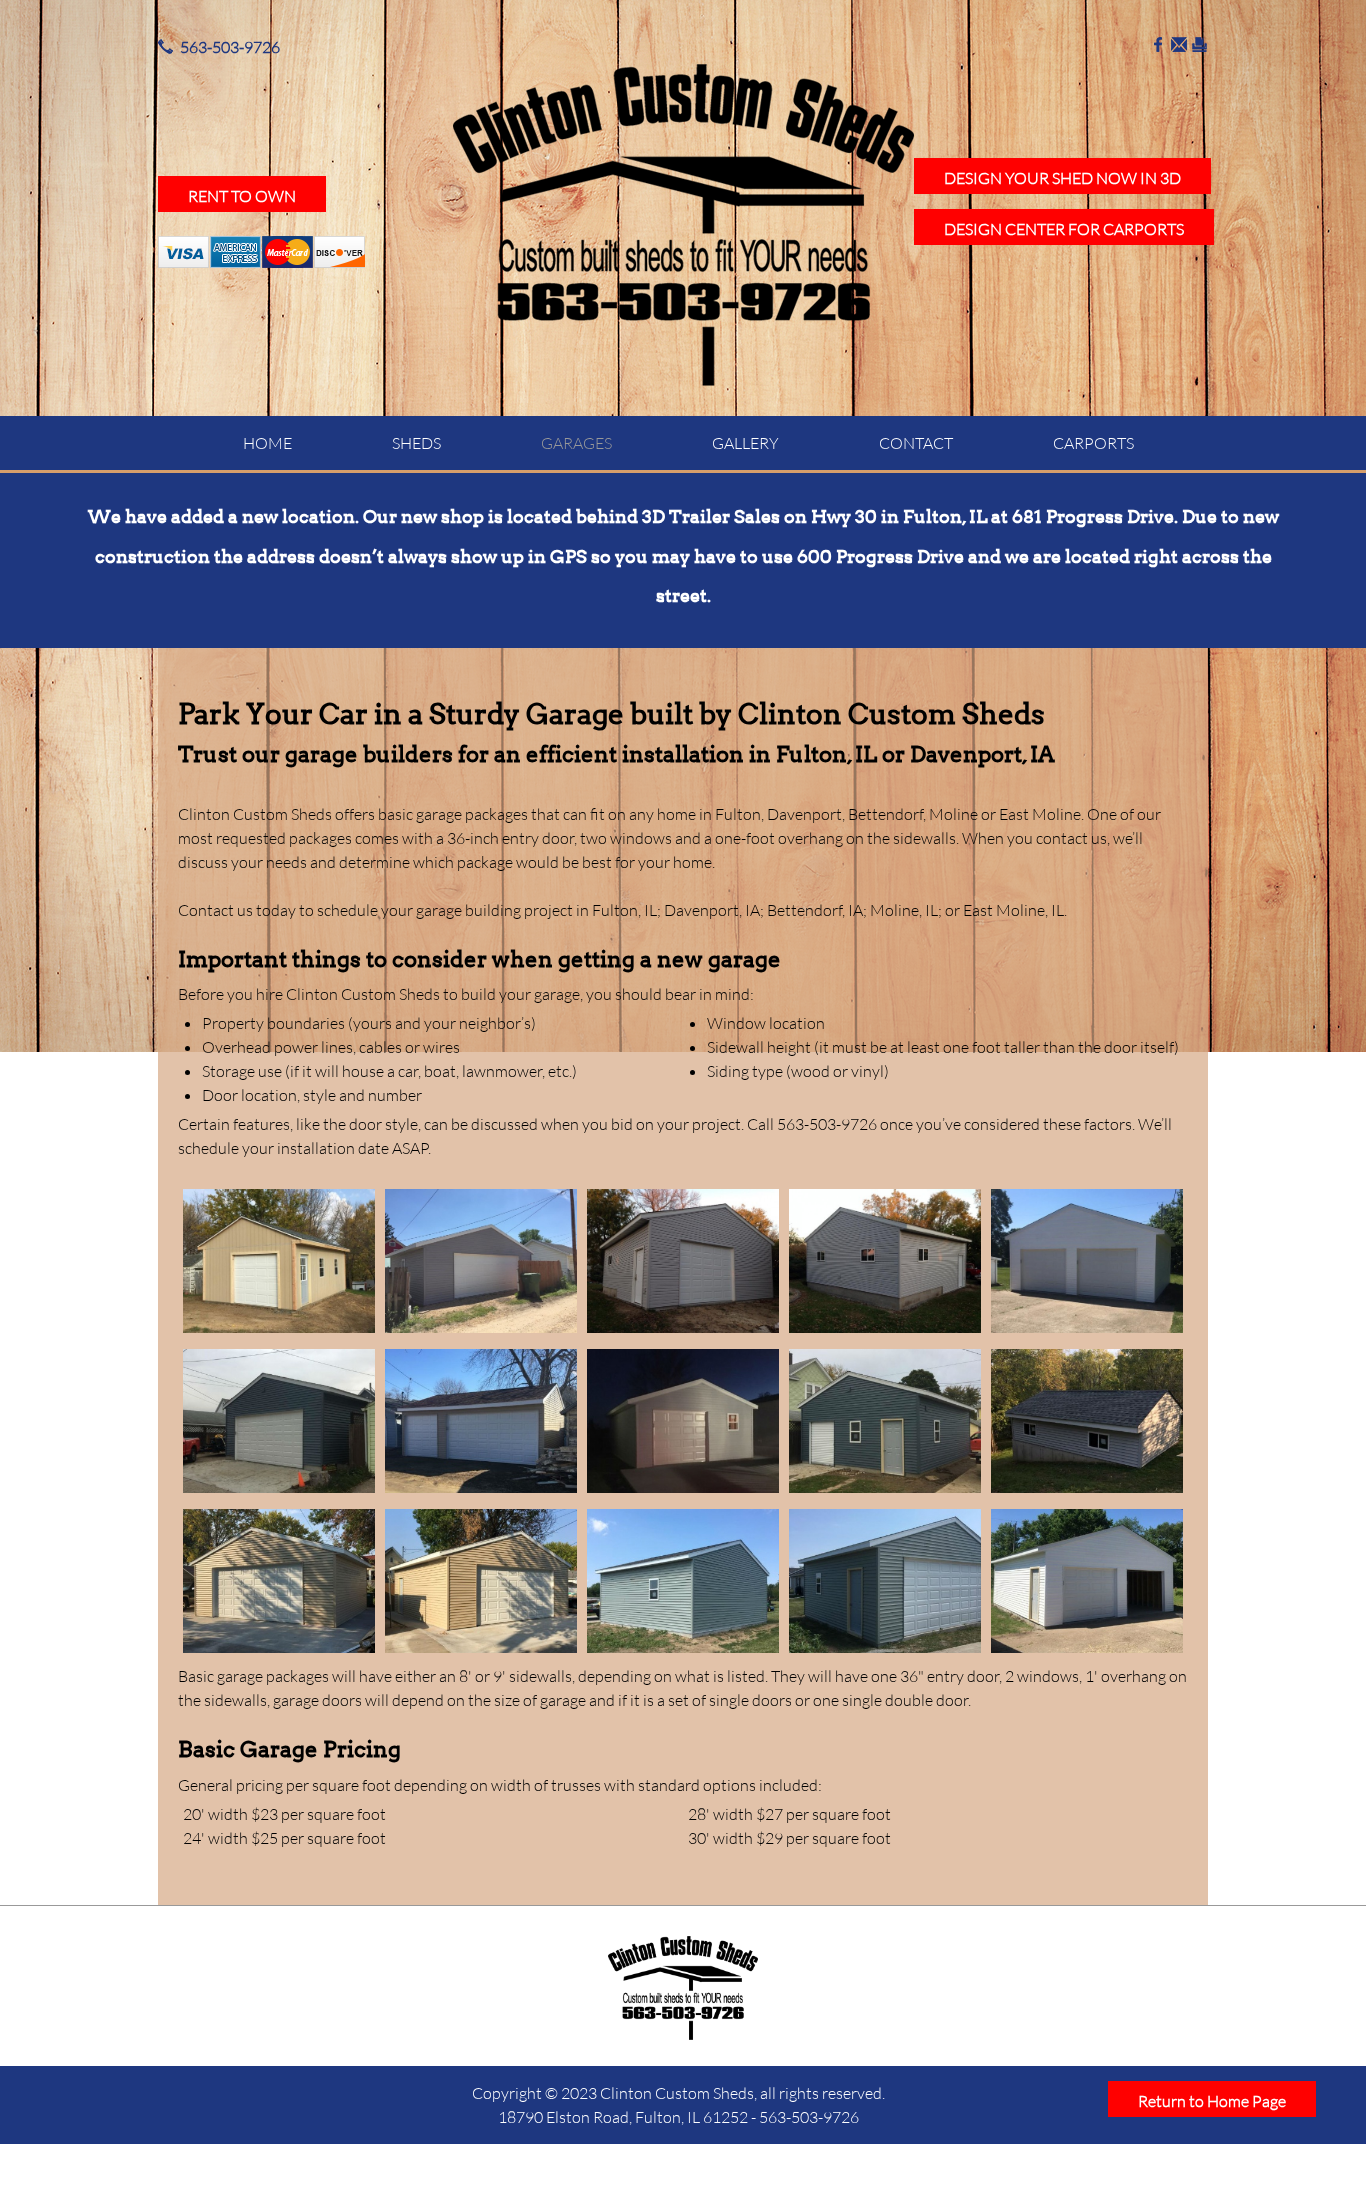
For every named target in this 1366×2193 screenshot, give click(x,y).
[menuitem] (267, 443)
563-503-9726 (230, 46)
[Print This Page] (1200, 46)
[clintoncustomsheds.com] (683, 225)
